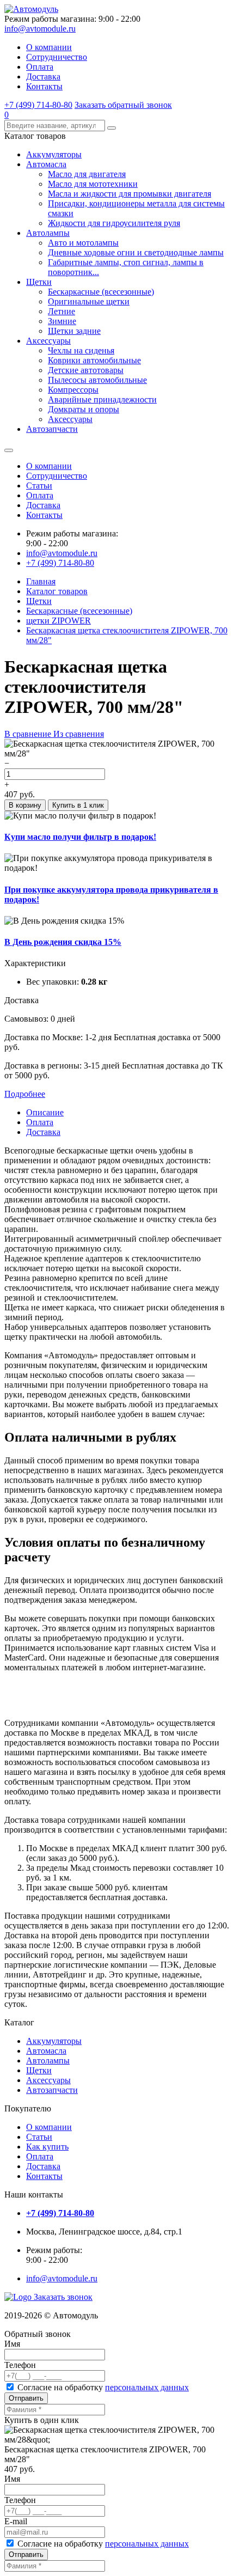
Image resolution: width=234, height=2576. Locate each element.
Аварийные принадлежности (102, 399)
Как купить (47, 2147)
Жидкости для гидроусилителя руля (114, 223)
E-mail (16, 2521)
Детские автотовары (86, 370)
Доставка (43, 77)
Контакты (44, 86)
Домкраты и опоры (84, 409)
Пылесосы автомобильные (97, 380)
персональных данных (147, 2387)
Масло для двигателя (87, 174)
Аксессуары (48, 341)
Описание (45, 1112)
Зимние (62, 321)
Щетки (39, 282)
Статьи (39, 486)
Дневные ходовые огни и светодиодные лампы (136, 252)
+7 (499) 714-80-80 (38, 105)
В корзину (25, 805)
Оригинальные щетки (89, 301)
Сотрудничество (57, 57)
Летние (61, 311)
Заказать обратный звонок (123, 105)
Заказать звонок (63, 2297)
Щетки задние (74, 331)
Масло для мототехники (93, 184)
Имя (12, 2344)
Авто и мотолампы (83, 243)
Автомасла (46, 164)
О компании (49, 47)
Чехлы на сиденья (81, 350)
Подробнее (25, 1094)
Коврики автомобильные (94, 360)
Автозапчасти (52, 429)
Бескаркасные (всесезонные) (101, 292)
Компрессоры (73, 390)
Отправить (26, 2398)
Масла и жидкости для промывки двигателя (130, 194)
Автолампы (48, 233)
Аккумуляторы (54, 154)
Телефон (20, 2365)
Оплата (40, 67)
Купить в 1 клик (78, 805)
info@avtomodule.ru (40, 29)
